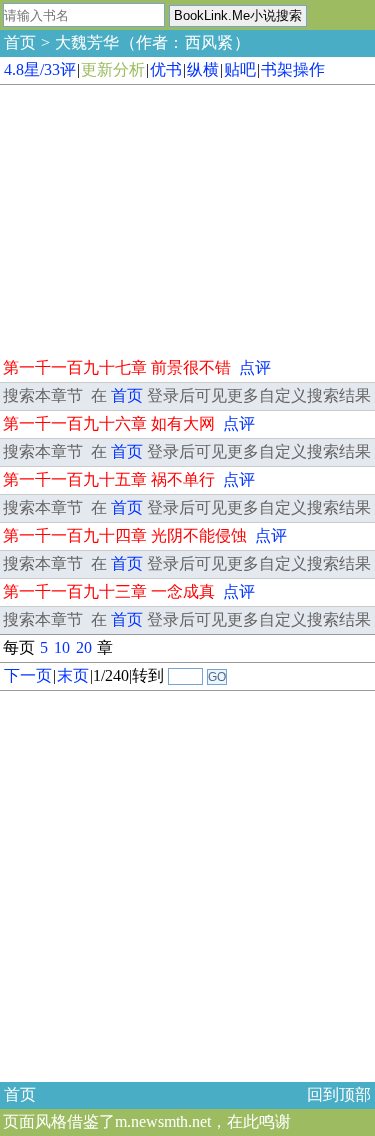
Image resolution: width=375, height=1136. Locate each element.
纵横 (203, 69)
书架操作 (293, 69)
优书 (166, 69)
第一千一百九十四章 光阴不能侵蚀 (125, 535)
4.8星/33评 (40, 69)
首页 (20, 42)
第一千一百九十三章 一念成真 (109, 591)
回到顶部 (339, 1094)
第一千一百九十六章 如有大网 (109, 423)
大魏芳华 (87, 42)
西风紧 (209, 42)
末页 (73, 675)
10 (62, 647)
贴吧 (240, 69)
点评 (255, 367)
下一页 (28, 675)
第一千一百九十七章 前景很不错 (117, 367)
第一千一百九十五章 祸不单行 (109, 479)
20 (84, 647)
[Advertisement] (150, 218)
